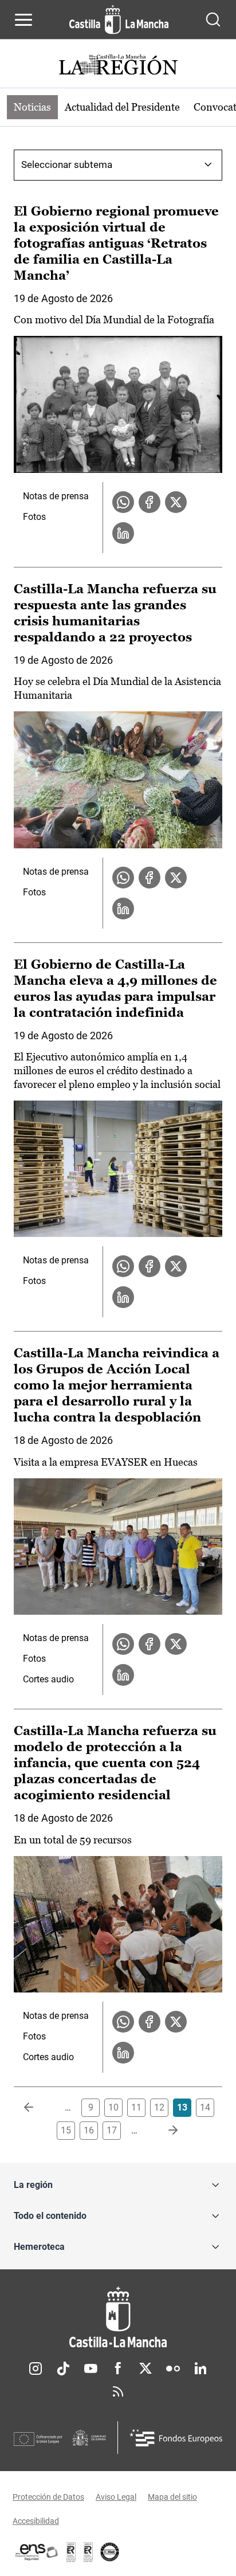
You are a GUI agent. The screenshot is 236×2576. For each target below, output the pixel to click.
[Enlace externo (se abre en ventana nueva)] (88, 2552)
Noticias (32, 107)
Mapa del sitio (172, 2497)
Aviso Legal (116, 2497)
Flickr (173, 2368)
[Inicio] (118, 2317)
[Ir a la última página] (164, 2131)
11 (136, 2107)
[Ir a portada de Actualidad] (118, 66)
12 (159, 2107)
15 (66, 2130)
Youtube (91, 2368)
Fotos (34, 517)
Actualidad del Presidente (122, 107)
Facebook (118, 2368)
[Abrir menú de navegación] (23, 19)
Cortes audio (48, 1679)
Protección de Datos (48, 2497)
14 (205, 2107)
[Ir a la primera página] (38, 2108)
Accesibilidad (36, 2521)
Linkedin (200, 2368)
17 (112, 2130)
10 (113, 2107)
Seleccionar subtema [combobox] (67, 165)
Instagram (36, 2368)
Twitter (145, 2368)
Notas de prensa (56, 496)
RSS (118, 2391)
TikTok (63, 2368)
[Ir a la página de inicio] (119, 19)
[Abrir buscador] (213, 19)
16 (89, 2130)
